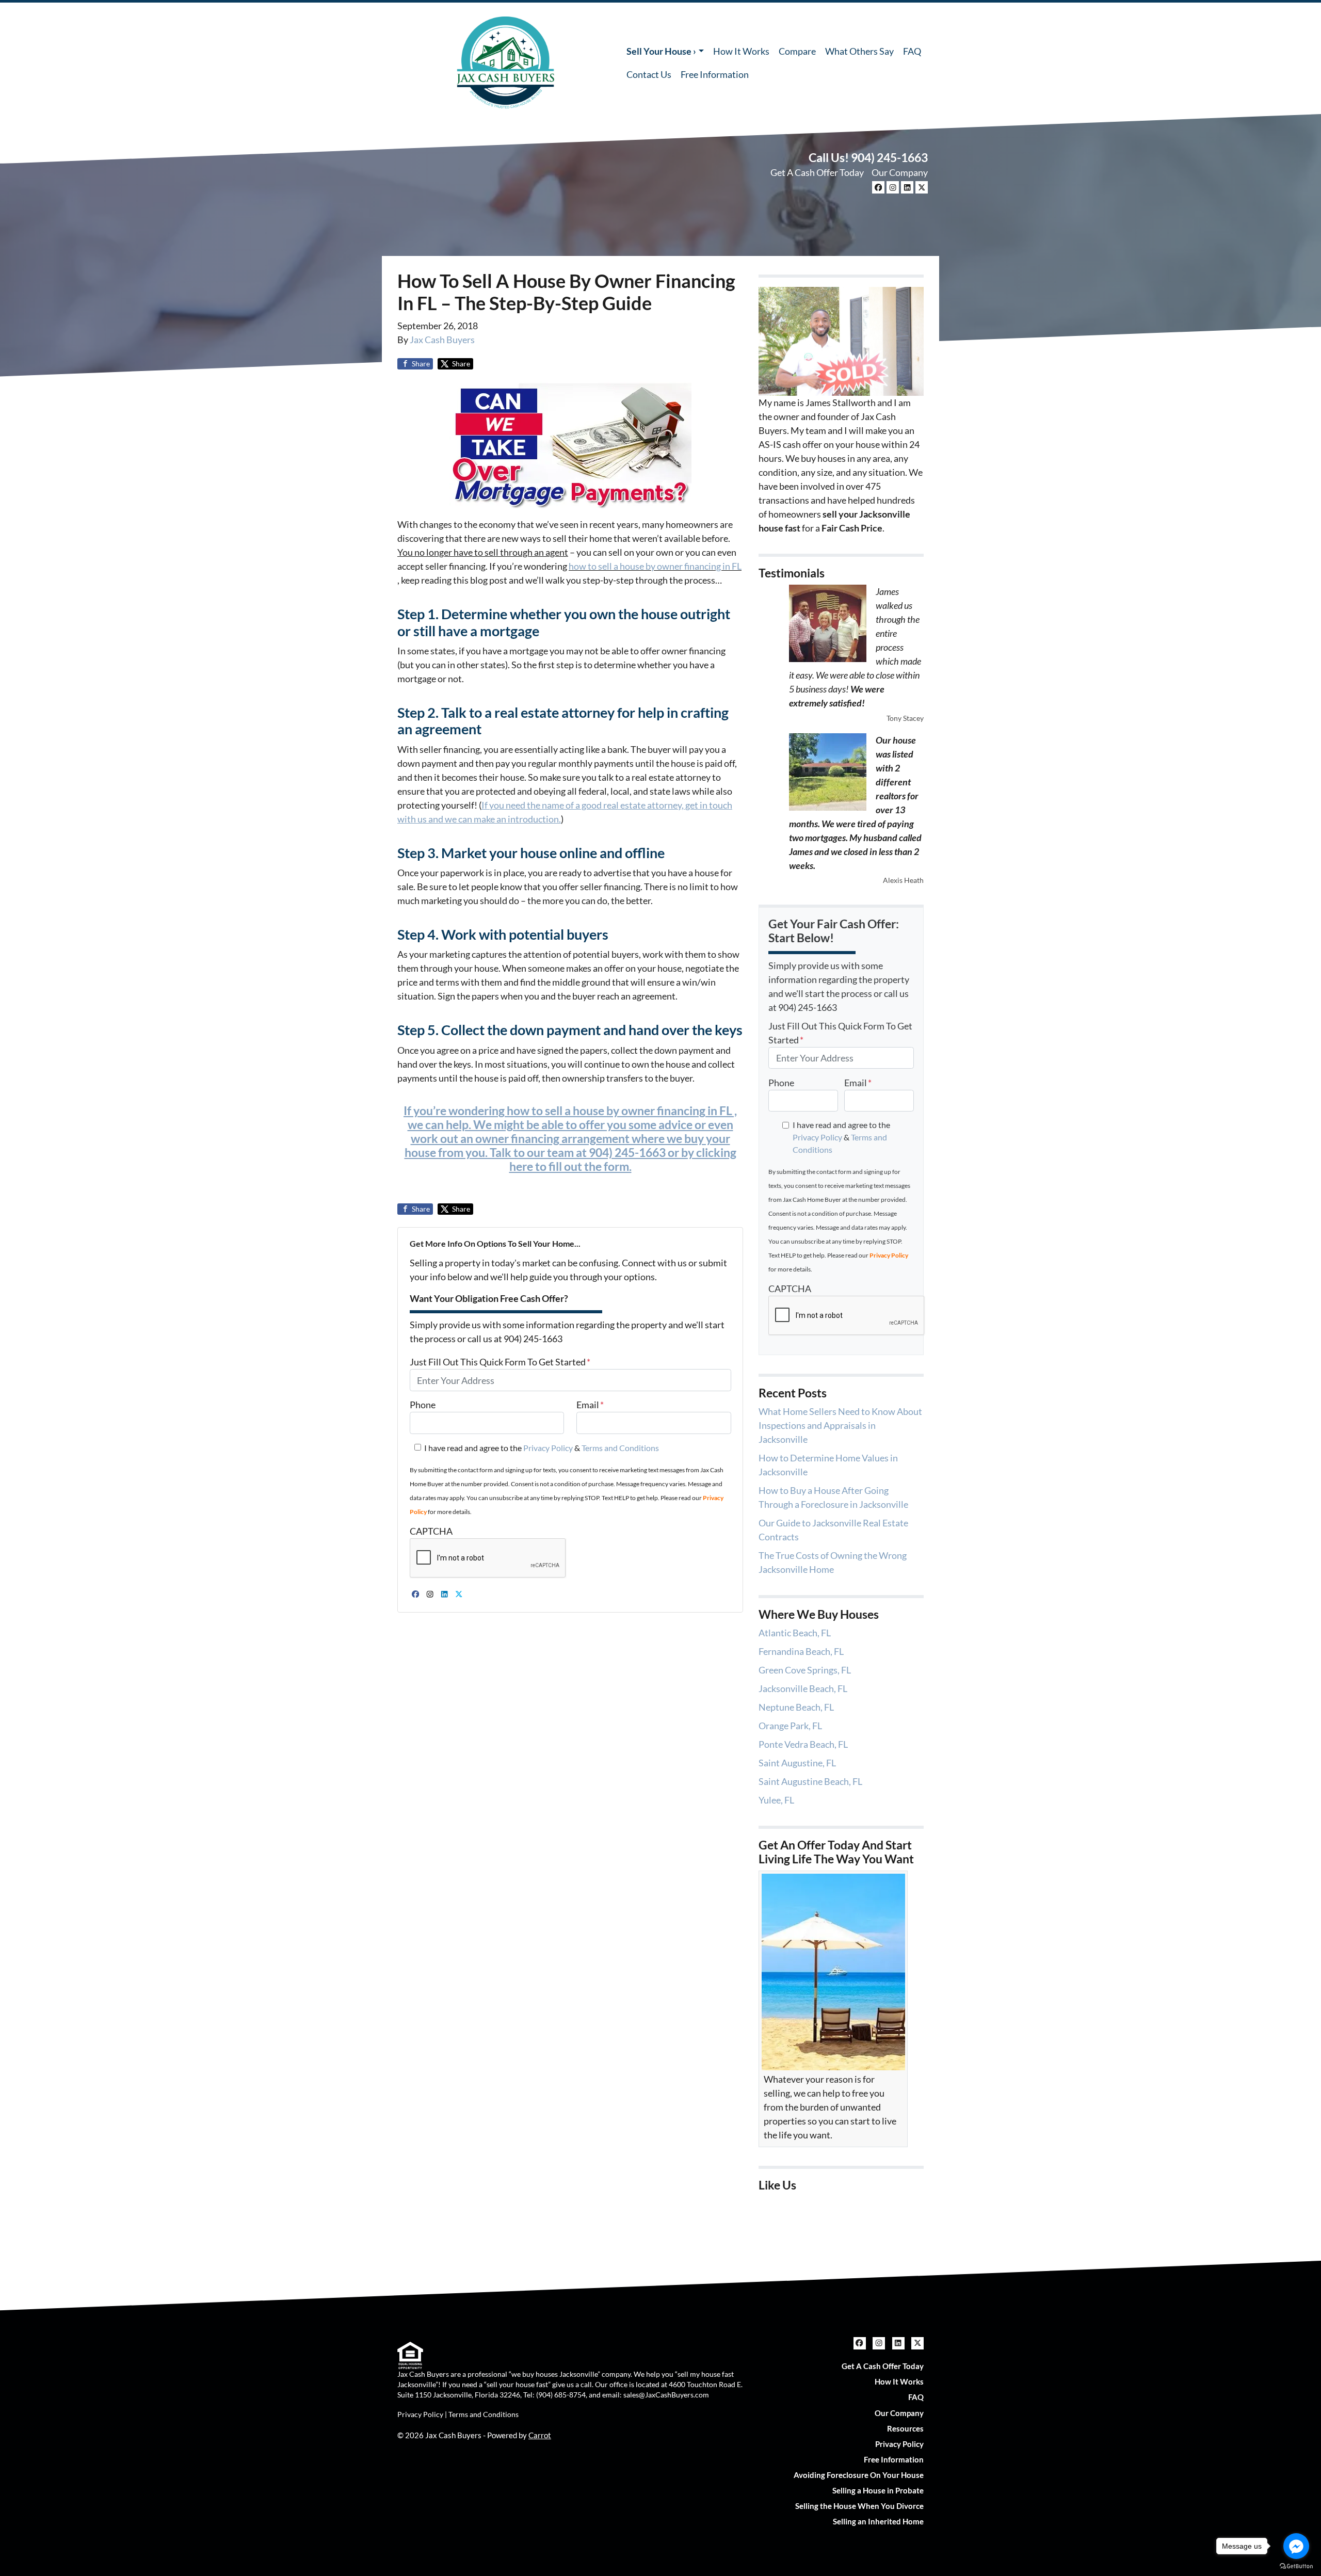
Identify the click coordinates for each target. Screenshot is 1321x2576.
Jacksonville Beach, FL (803, 1688)
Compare (797, 51)
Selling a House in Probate (878, 2490)
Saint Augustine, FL (797, 1763)
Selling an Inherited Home (878, 2521)
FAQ (912, 51)
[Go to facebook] (1296, 2546)
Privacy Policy (548, 1448)
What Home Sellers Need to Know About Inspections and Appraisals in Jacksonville (840, 1425)
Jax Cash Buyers (442, 340)
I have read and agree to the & (542, 1448)
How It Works (741, 51)
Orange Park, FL (790, 1726)
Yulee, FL (776, 1800)
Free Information (715, 74)
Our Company (900, 172)
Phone (423, 1405)
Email (590, 1405)
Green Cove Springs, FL (805, 1670)
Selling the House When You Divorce (859, 2506)
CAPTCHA (431, 1531)
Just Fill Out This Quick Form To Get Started (500, 1362)
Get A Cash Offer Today (817, 172)
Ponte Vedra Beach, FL (803, 1744)
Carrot (540, 2435)
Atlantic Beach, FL (795, 1633)
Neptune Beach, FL (796, 1707)
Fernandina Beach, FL (801, 1651)
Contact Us (649, 74)
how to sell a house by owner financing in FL (655, 566)
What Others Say (859, 51)
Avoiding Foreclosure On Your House (859, 2475)
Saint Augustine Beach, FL (810, 1781)
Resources (905, 2428)
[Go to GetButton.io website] (1296, 2566)
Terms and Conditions (620, 1448)
